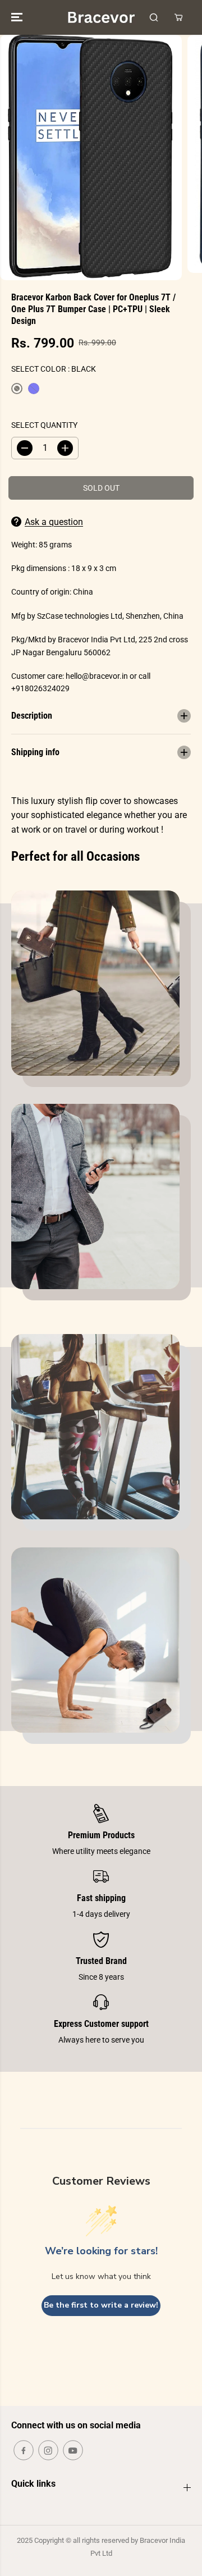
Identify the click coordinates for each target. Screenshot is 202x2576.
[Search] (154, 17)
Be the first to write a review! (101, 2305)
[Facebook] (24, 2450)
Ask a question (54, 522)
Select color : (54, 369)
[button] (18, 17)
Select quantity (44, 425)
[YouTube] (73, 2450)
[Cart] (178, 17)
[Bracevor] (101, 17)
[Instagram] (48, 2450)
